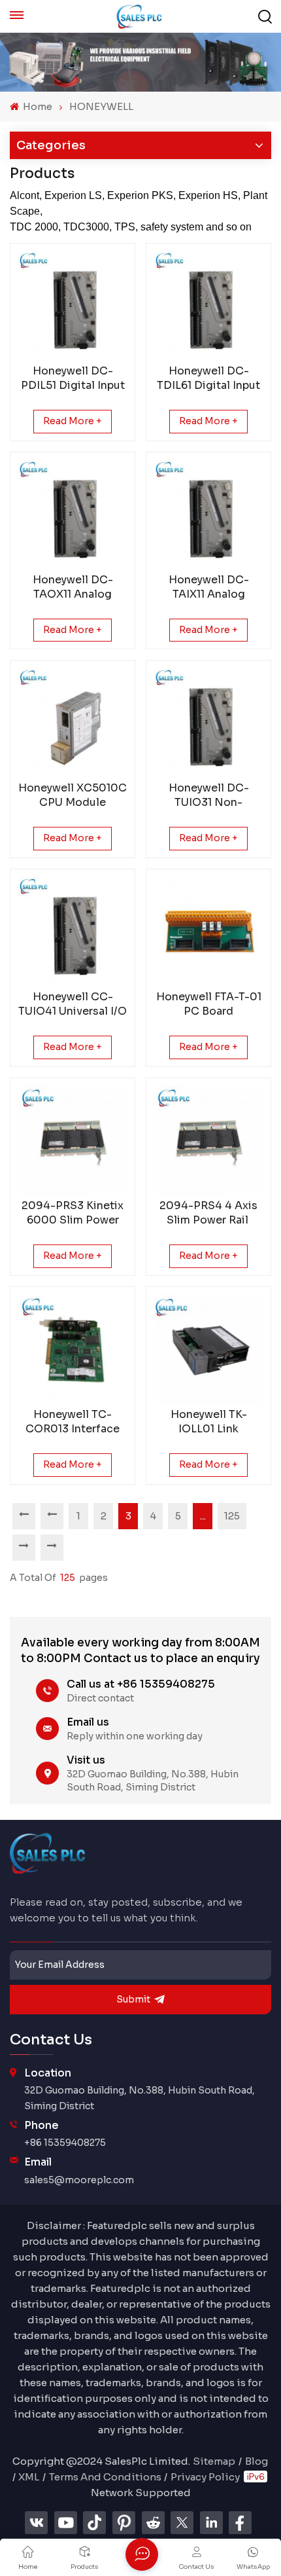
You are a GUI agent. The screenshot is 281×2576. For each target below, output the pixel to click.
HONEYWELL (101, 106)
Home (37, 106)
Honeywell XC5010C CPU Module (73, 795)
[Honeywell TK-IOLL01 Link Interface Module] (208, 1349)
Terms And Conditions (105, 2477)
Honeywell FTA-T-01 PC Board (209, 1004)
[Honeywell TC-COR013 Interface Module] (73, 1349)
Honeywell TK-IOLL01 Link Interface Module (208, 1422)
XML (29, 2477)
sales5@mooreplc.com (79, 2180)
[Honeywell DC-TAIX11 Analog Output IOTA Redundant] (208, 515)
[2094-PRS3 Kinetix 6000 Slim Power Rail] (73, 1140)
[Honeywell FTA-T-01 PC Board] (208, 932)
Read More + (73, 421)
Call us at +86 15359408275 (141, 1684)
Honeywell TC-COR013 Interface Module (73, 1422)
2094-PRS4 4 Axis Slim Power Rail (208, 1213)
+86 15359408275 (65, 2143)
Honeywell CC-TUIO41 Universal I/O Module (73, 1004)
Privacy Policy (205, 2477)
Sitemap (214, 2461)
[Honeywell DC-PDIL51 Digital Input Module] (73, 306)
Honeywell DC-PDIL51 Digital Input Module (73, 378)
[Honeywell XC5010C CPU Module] (73, 723)
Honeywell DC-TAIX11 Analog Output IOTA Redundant (209, 587)
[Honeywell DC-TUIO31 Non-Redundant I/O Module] (208, 723)
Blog (256, 2461)
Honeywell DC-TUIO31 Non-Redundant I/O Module (209, 795)
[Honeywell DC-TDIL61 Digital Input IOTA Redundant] (208, 306)
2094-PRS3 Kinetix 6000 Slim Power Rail (73, 1213)
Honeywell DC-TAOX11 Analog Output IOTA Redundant (73, 587)
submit (133, 1999)
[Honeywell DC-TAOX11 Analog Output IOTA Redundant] (73, 515)
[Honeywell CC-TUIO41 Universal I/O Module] (73, 932)
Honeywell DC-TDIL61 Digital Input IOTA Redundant (208, 378)
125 (232, 1516)
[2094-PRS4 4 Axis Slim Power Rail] (208, 1140)
